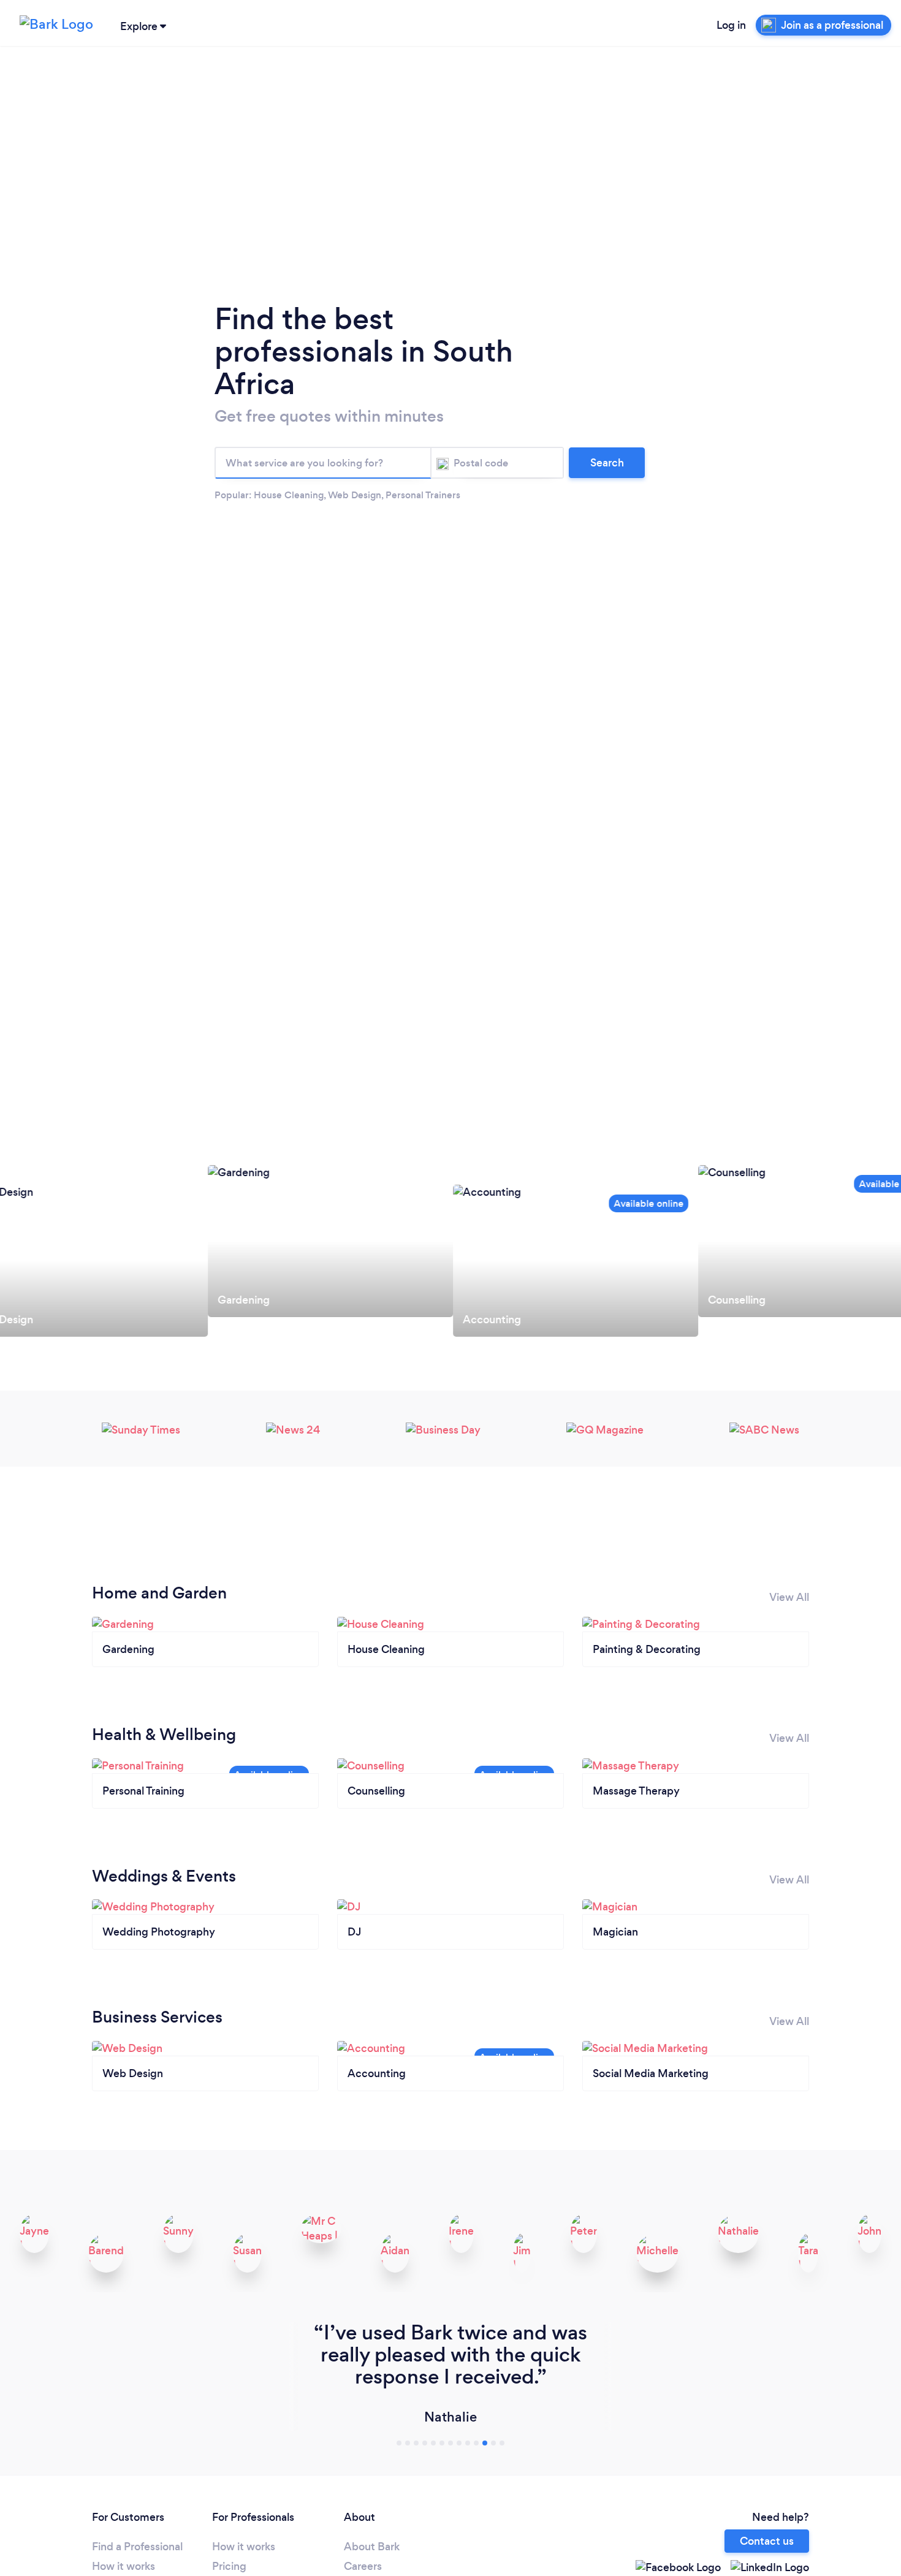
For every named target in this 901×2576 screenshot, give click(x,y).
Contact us (767, 2541)
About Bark (372, 2547)
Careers (363, 2566)
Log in (731, 25)
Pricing (229, 2566)
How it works (124, 2566)
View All (789, 1597)
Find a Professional (137, 2547)
